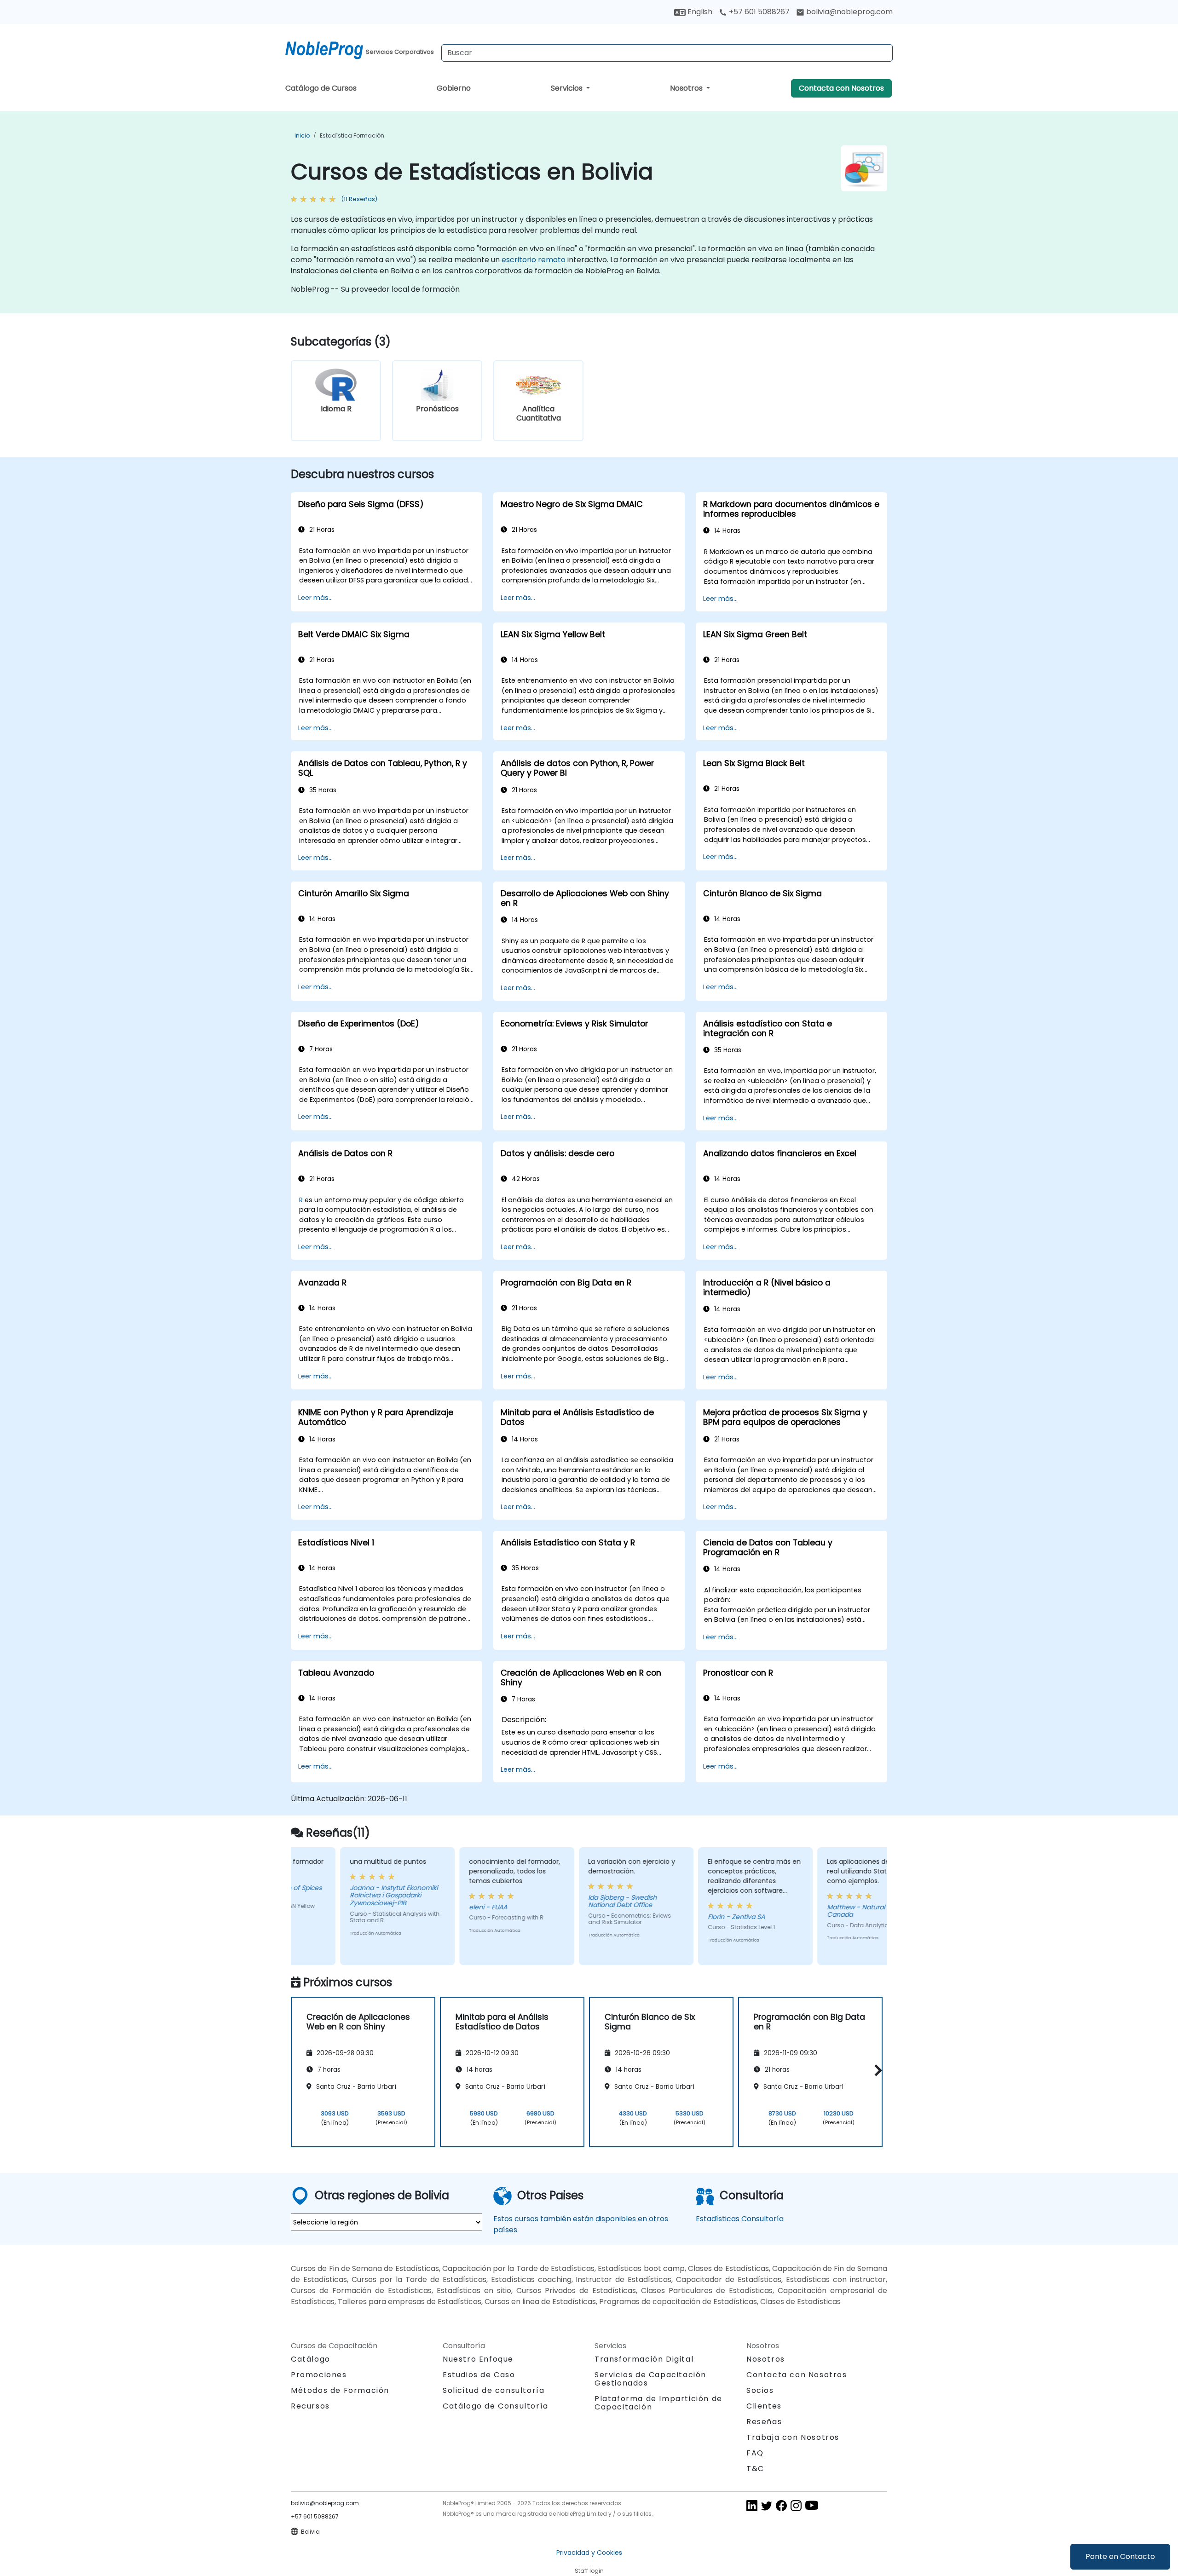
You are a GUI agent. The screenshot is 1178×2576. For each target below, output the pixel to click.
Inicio (302, 135)
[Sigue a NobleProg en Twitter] (767, 2505)
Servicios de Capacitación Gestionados (650, 2379)
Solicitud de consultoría (494, 2391)
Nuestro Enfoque (478, 2359)
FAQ (755, 2453)
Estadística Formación (352, 135)
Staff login (589, 2571)
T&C (755, 2469)
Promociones (319, 2375)
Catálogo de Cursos (321, 88)
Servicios (568, 88)
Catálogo (311, 2359)
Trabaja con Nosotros (793, 2437)
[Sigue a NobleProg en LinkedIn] (752, 2505)
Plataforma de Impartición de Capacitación (658, 2403)
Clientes (764, 2406)
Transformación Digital (644, 2359)
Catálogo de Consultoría (496, 2406)
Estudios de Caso (479, 2375)
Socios (760, 2390)
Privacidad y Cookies (589, 2553)
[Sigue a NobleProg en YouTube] (812, 2505)
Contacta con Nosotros (841, 88)
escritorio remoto (534, 260)
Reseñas (764, 2422)
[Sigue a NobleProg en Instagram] (796, 2505)
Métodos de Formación (340, 2390)
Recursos (310, 2406)
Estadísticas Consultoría (740, 2219)
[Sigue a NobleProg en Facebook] (781, 2505)
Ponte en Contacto (1120, 2556)
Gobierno (454, 88)
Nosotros (687, 88)
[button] (876, 2070)
